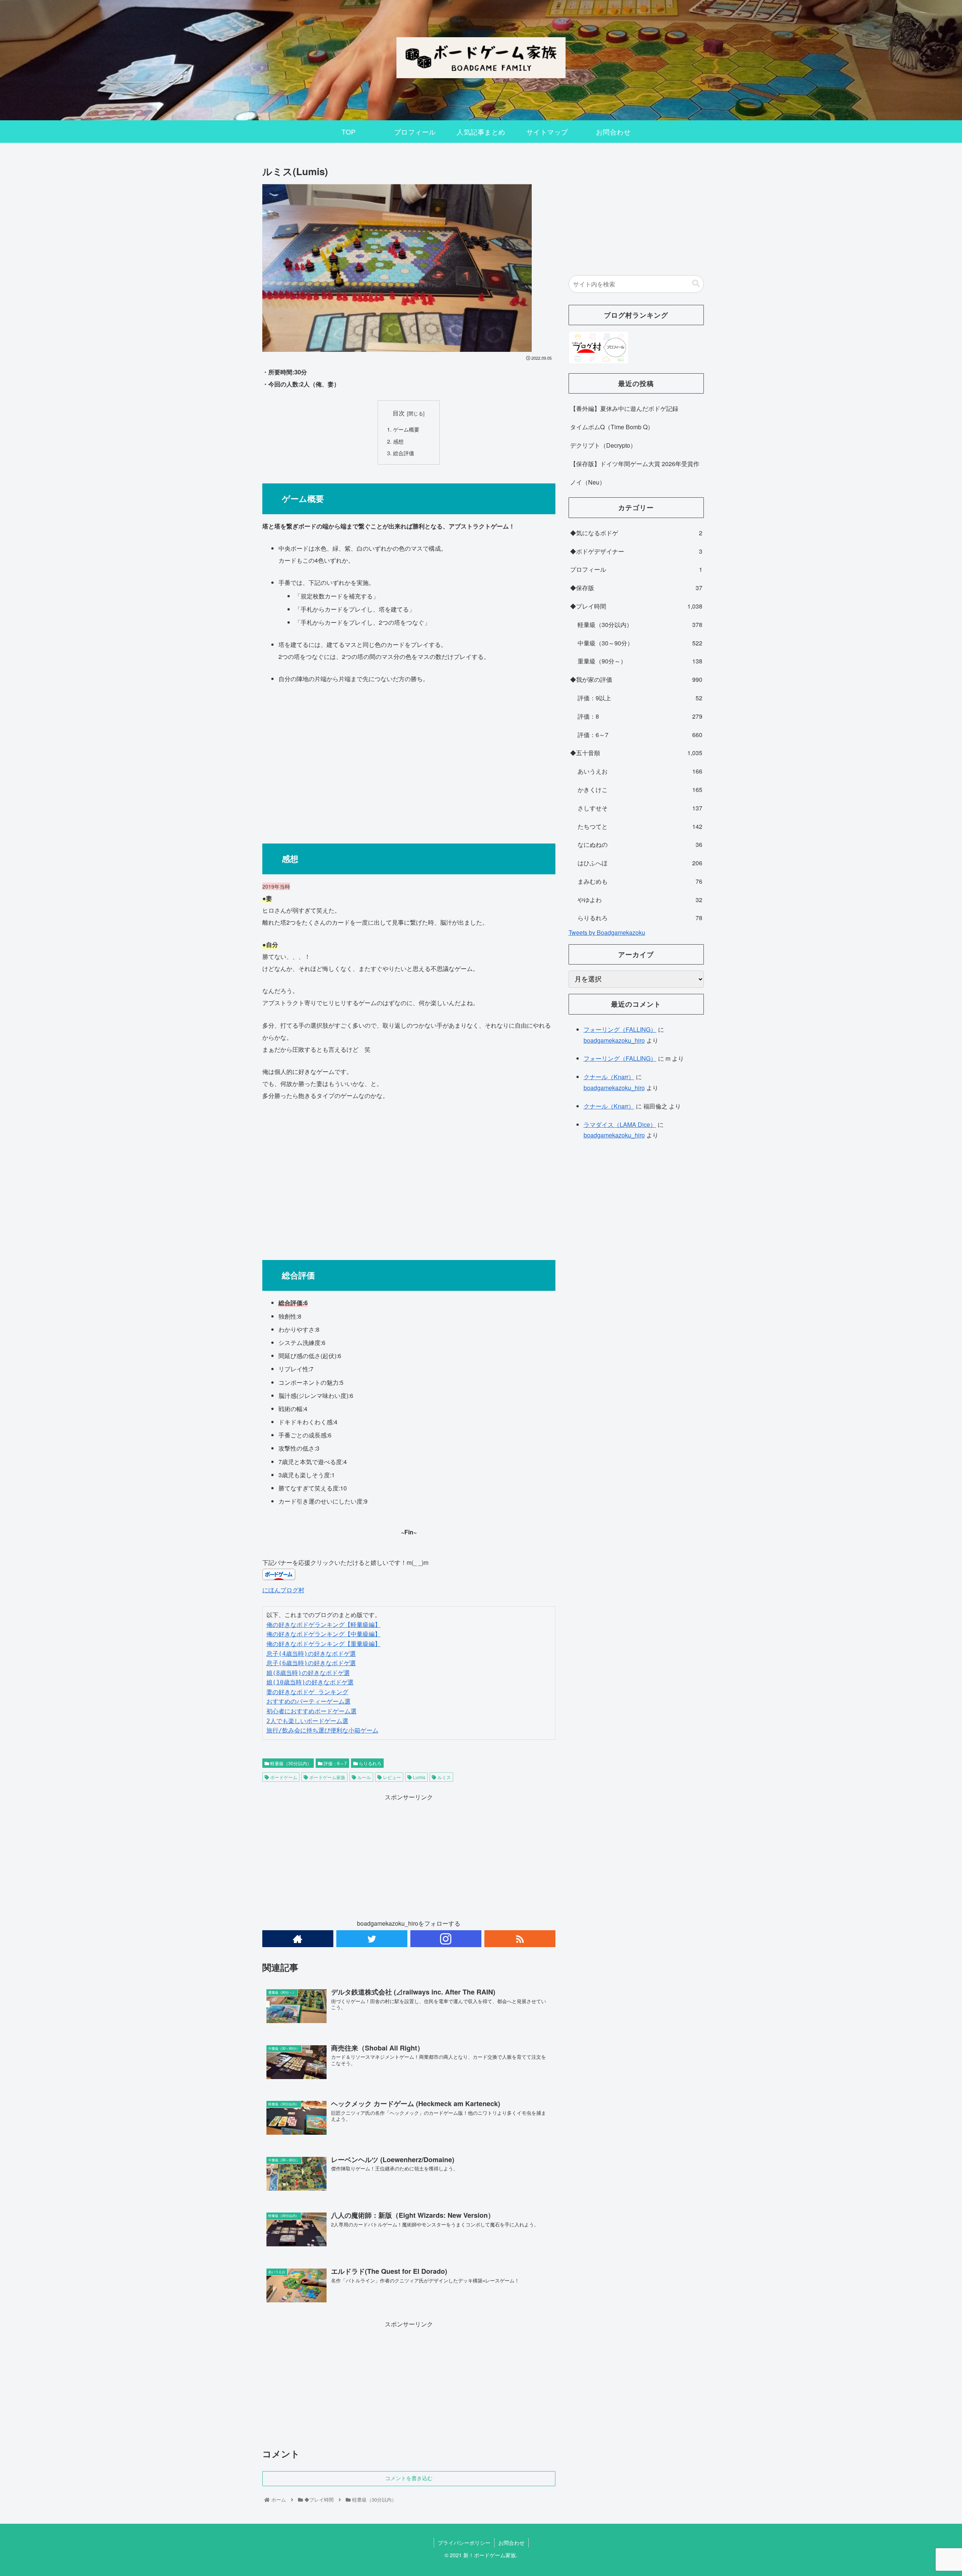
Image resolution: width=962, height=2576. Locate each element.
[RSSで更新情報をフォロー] (520, 1939)
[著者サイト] (298, 1939)
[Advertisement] (409, 760)
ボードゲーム (283, 1777)
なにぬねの (640, 844)
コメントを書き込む (409, 2478)
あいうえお (640, 771)
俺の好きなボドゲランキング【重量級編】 (324, 1644)
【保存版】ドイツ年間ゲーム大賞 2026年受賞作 (635, 464)
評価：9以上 (640, 698)
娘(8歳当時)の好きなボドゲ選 (308, 1673)
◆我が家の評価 (636, 679)
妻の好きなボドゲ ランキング (307, 1692)
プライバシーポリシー (464, 2543)
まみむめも (640, 881)
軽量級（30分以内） (290, 1763)
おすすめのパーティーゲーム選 (309, 1701)
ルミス (444, 1777)
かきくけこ (640, 790)
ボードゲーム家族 (327, 1777)
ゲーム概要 (406, 429)
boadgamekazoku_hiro (614, 1040)
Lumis (419, 1777)
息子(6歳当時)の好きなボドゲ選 (311, 1663)
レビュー (391, 1777)
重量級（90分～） (640, 661)
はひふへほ (640, 863)
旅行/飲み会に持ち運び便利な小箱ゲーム (322, 1730)
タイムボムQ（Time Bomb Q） (612, 427)
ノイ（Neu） (588, 482)
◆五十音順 (636, 753)
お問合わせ (511, 2543)
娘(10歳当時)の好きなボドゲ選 (310, 1682)
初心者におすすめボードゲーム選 (312, 1711)
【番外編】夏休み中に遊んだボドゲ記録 (624, 408)
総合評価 (404, 453)
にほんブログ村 (283, 1590)
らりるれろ (370, 1763)
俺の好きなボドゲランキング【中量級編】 (324, 1634)
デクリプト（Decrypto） (603, 445)
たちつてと (640, 826)
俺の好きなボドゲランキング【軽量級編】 (324, 1625)
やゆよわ (640, 900)
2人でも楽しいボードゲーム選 (307, 1721)
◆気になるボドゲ (636, 533)
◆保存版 (636, 588)
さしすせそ (640, 808)
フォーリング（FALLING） (620, 1029)
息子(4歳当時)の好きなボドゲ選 (311, 1654)
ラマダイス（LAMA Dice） (620, 1124)
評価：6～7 (335, 1763)
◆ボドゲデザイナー (636, 551)
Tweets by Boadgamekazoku (607, 932)
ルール (364, 1777)
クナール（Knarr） (609, 1077)
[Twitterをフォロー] (372, 1939)
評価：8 (640, 716)
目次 (399, 413)
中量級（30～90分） (640, 643)
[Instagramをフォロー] (446, 1939)
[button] (696, 284)
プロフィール (636, 569)
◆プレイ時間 (636, 606)
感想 (398, 441)
